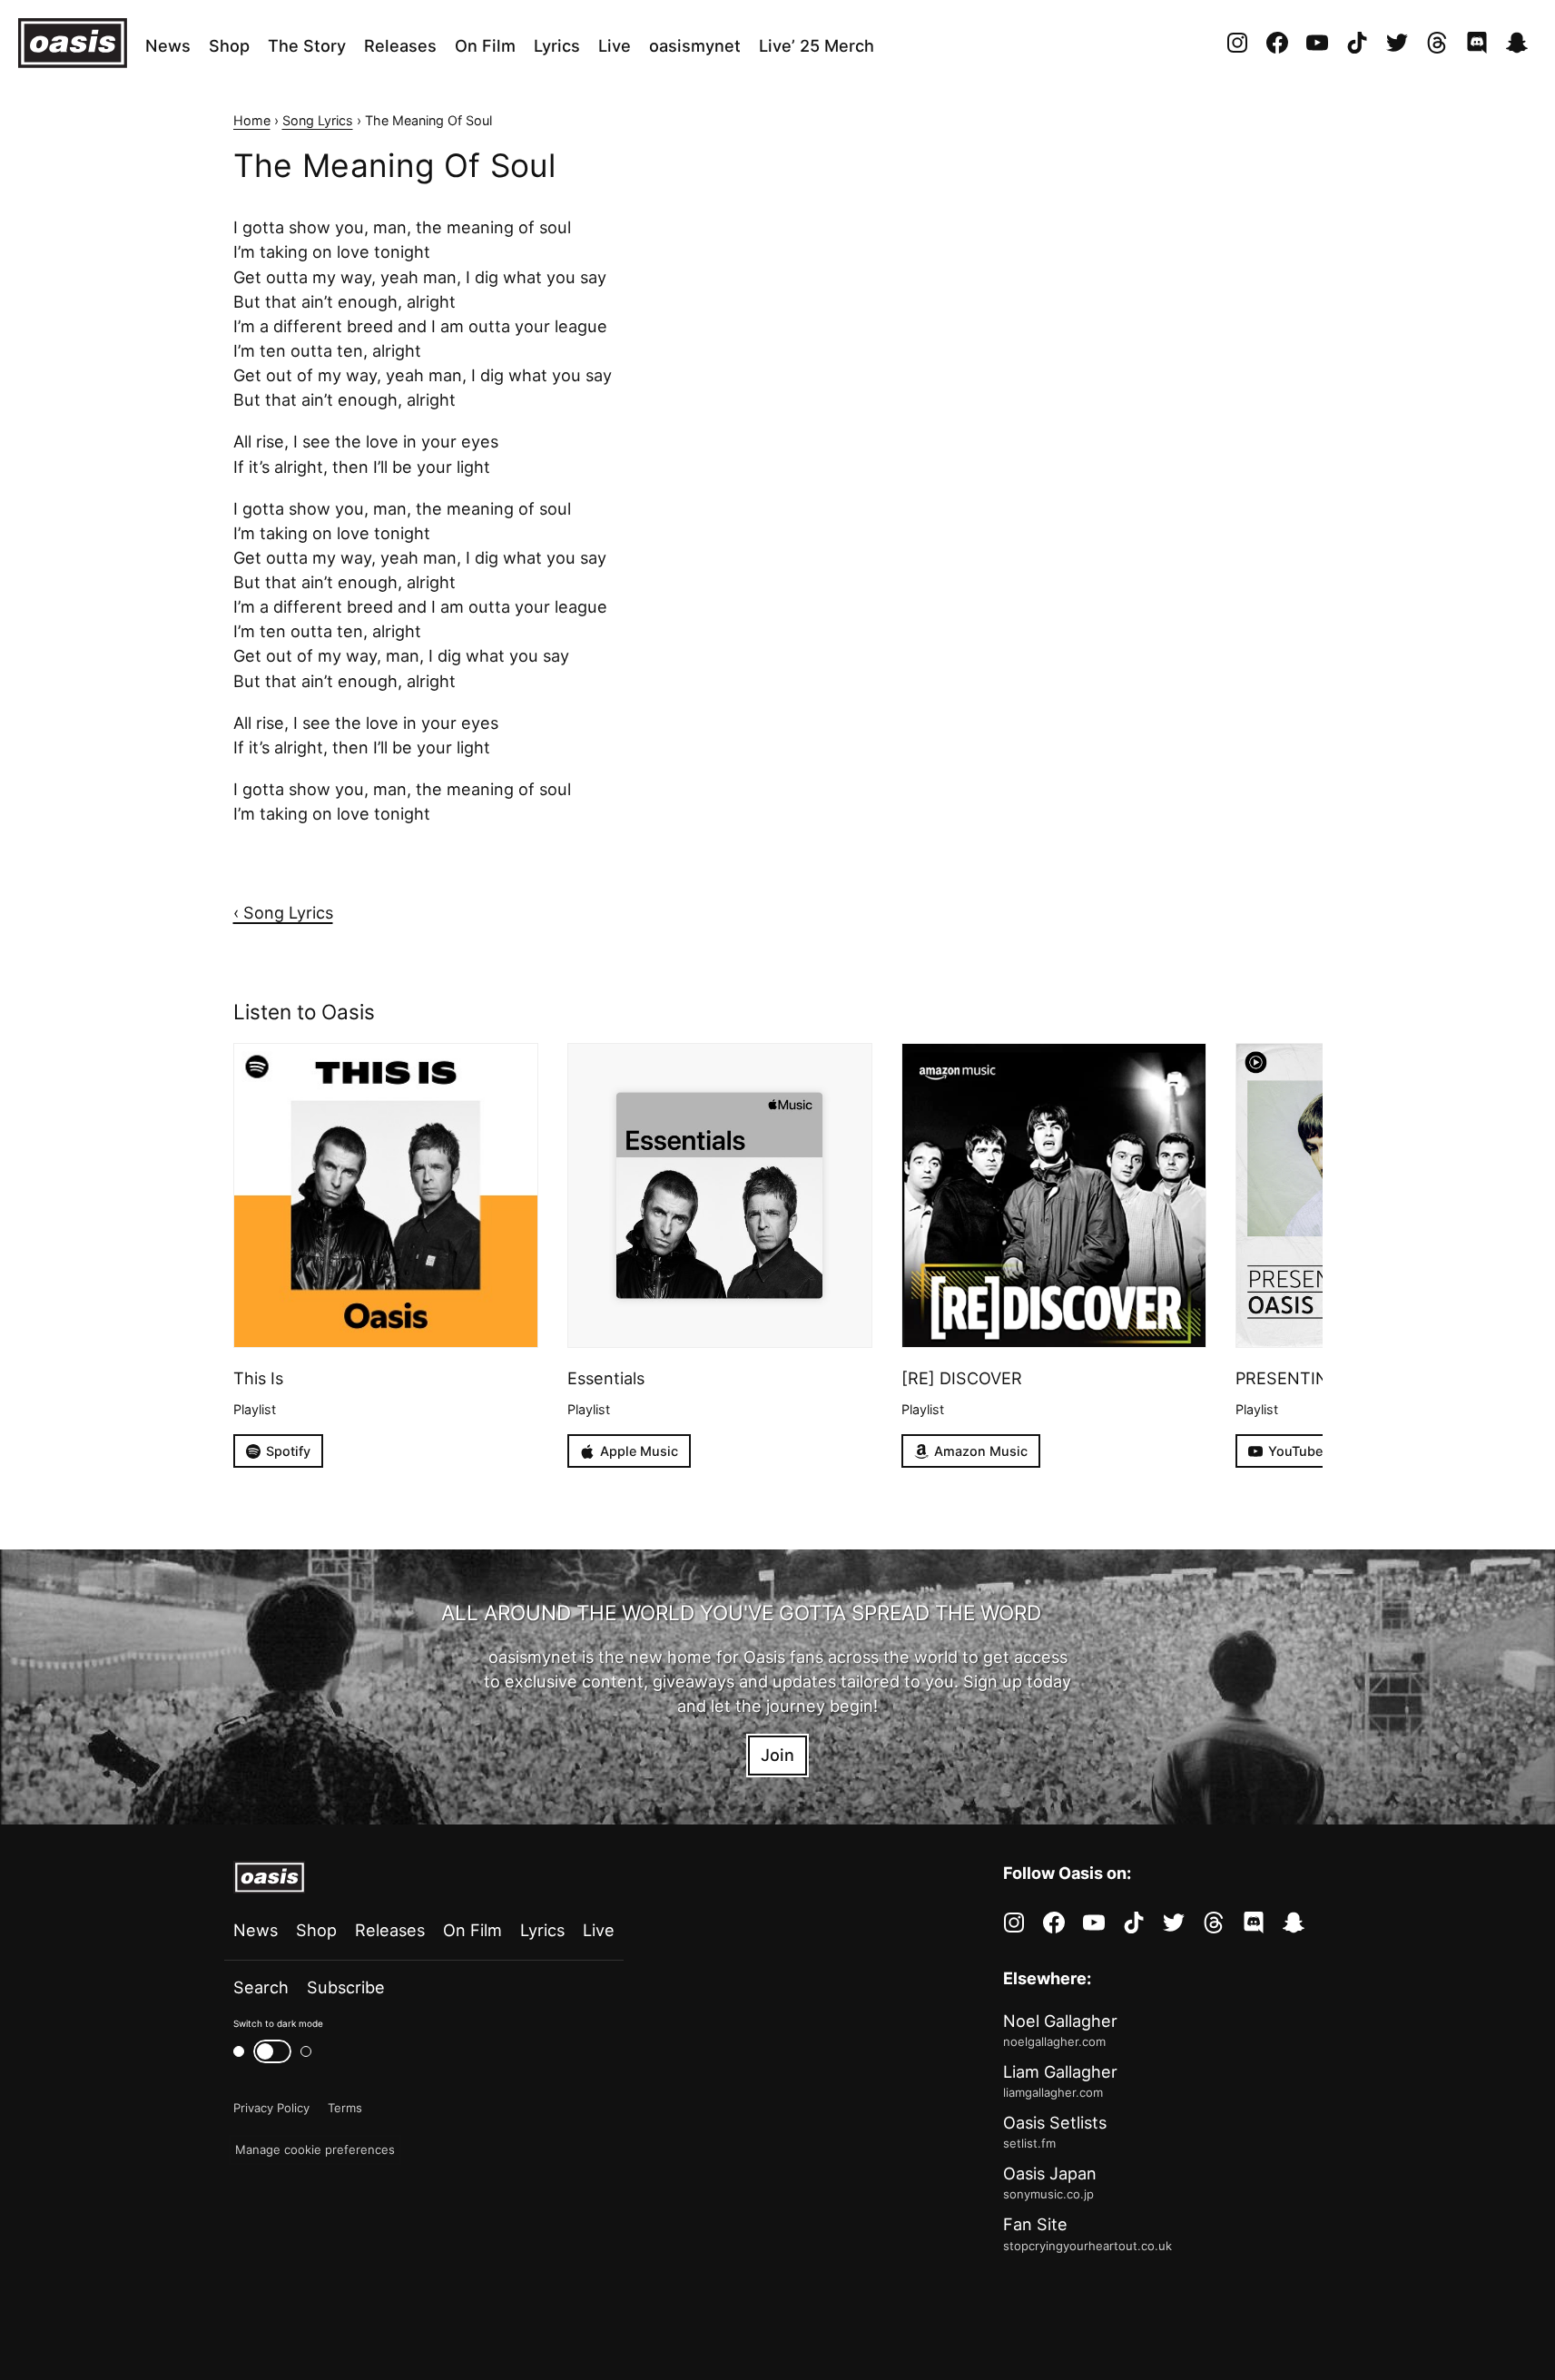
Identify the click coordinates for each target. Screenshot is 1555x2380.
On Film (485, 45)
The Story (307, 45)
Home (252, 120)
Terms (345, 2108)
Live (615, 45)
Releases (400, 45)
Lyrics (557, 45)
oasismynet (695, 45)
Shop (229, 45)
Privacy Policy (271, 2108)
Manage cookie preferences (315, 2149)
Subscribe (346, 1987)
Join (777, 1755)
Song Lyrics (318, 120)
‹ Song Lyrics (283, 912)
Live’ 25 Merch (817, 45)
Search (261, 1987)
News (168, 45)
